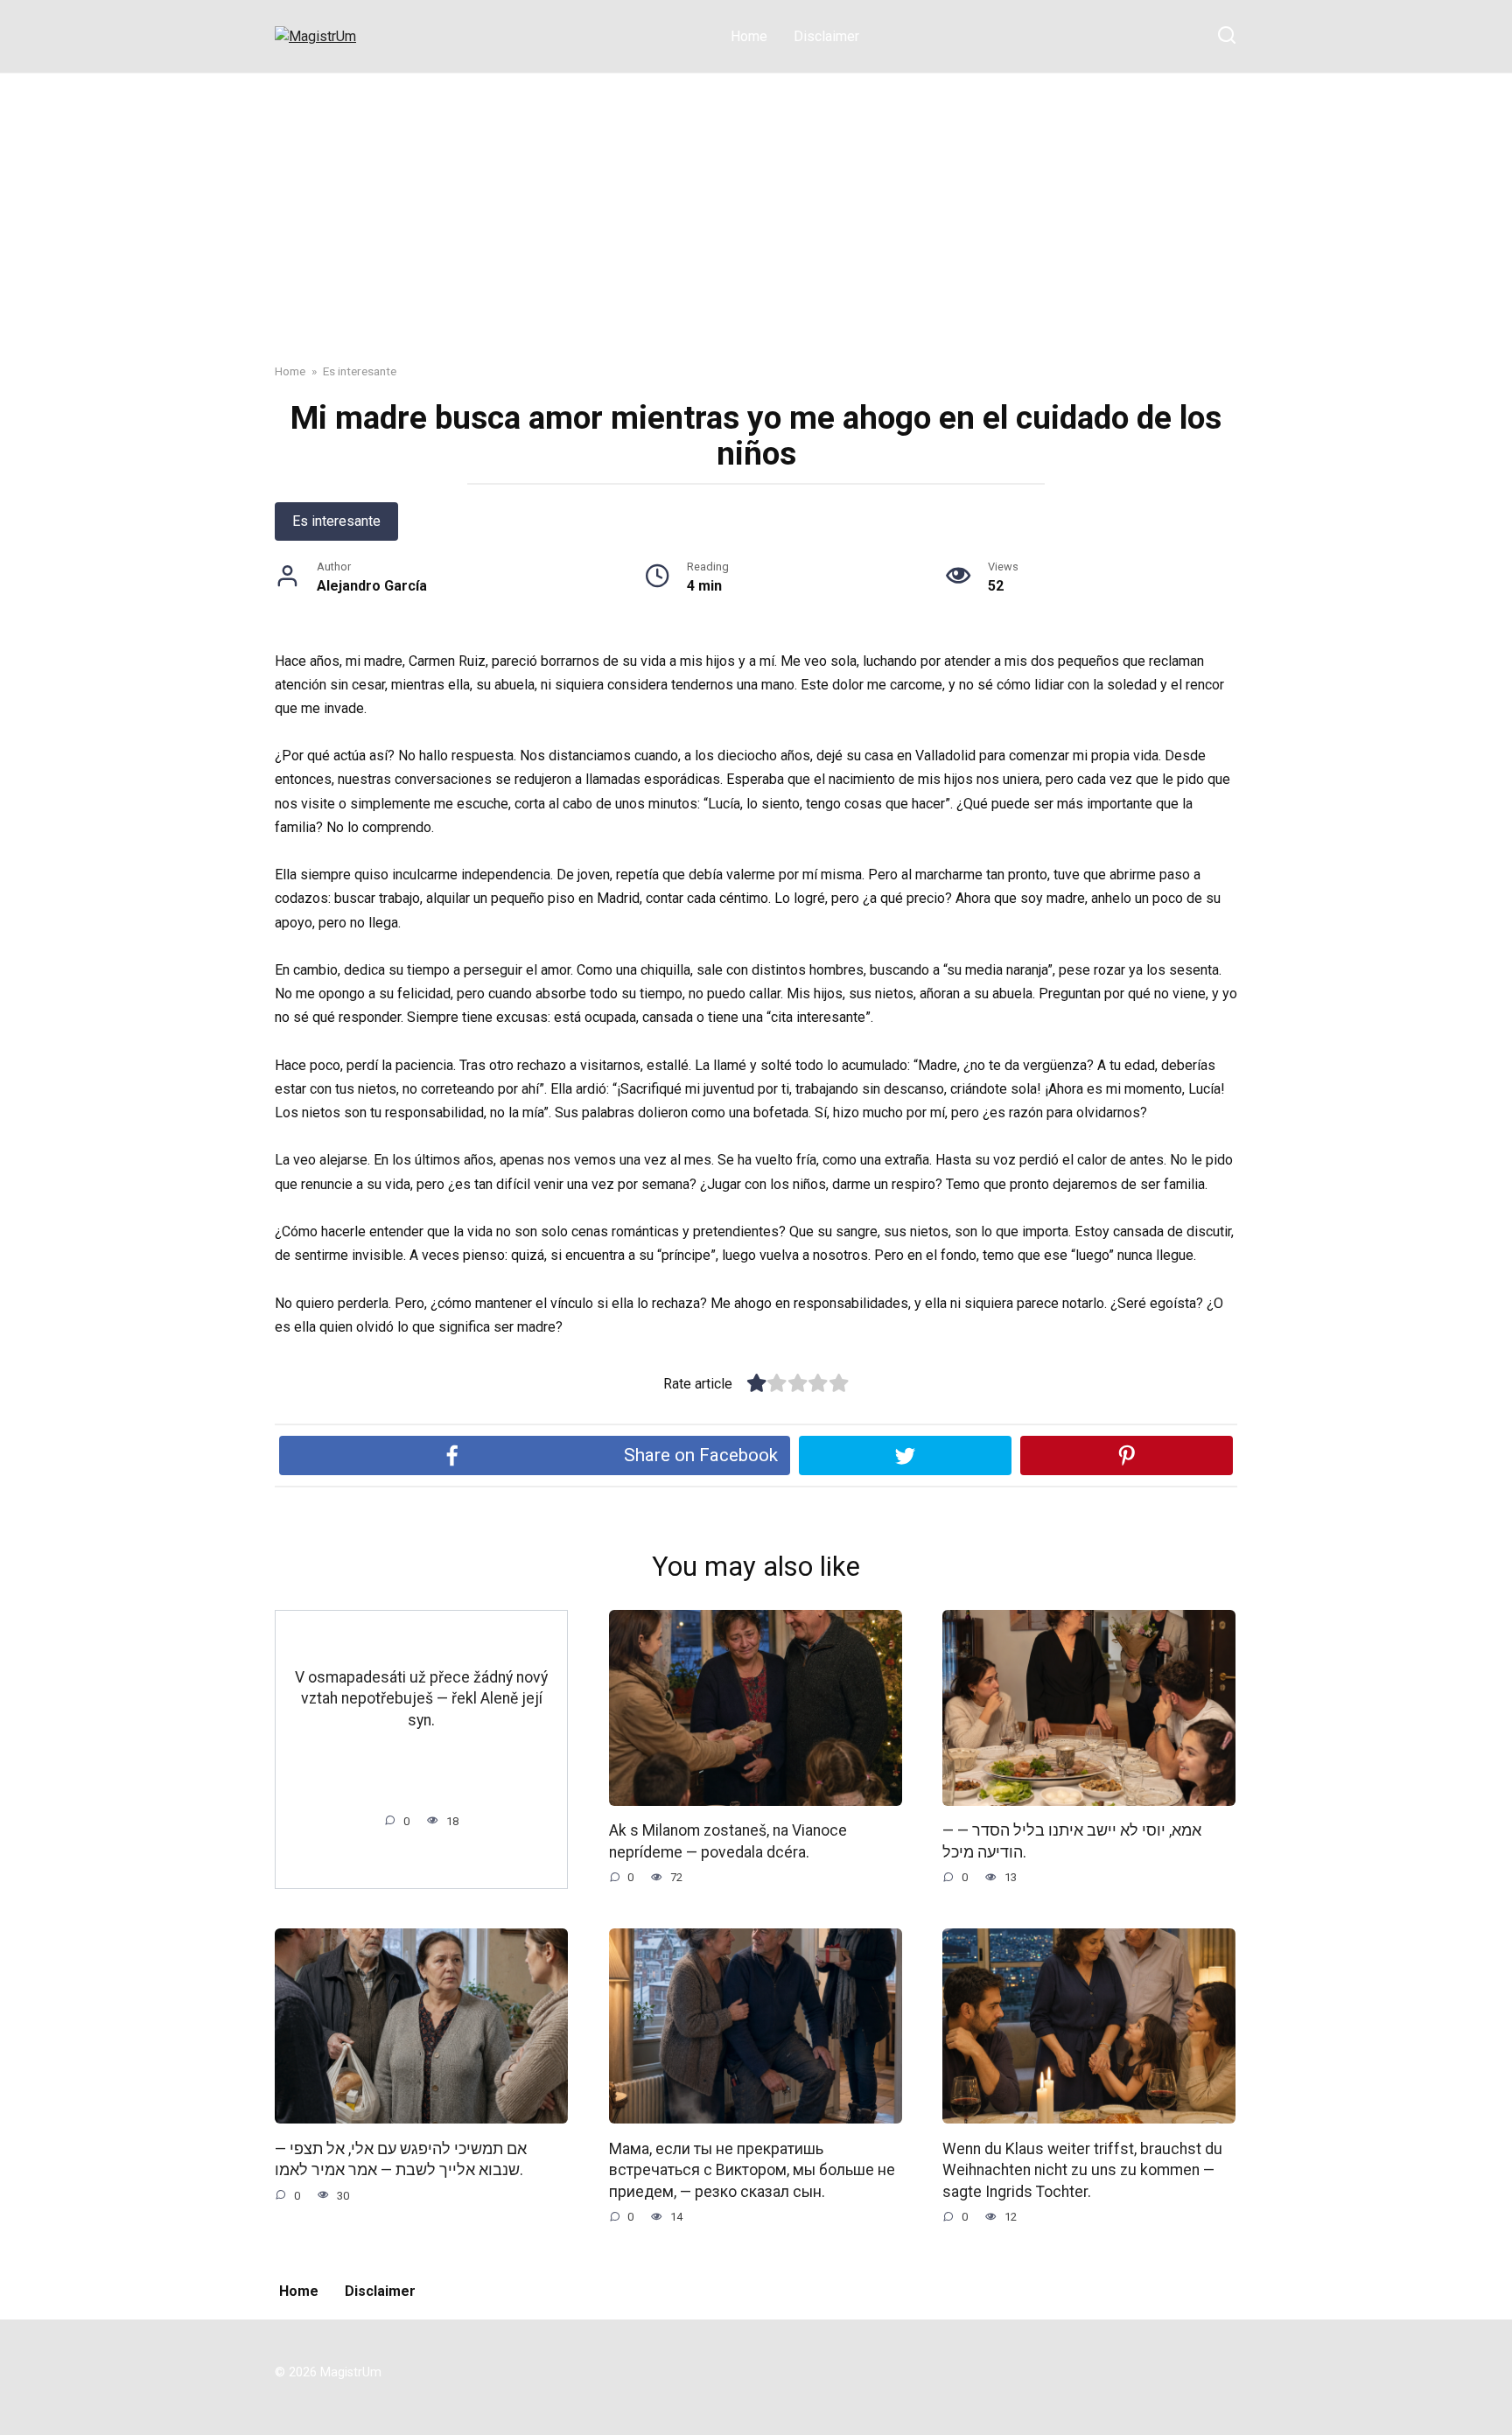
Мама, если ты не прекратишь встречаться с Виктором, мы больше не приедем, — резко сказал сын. (752, 2169)
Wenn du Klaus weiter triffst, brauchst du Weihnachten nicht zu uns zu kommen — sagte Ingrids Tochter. (1082, 2169)
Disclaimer (826, 36)
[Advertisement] (756, 205)
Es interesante (336, 521)
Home (749, 36)
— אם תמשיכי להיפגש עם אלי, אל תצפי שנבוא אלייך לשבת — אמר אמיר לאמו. (401, 2159)
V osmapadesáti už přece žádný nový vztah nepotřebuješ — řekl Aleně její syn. (421, 1699)
